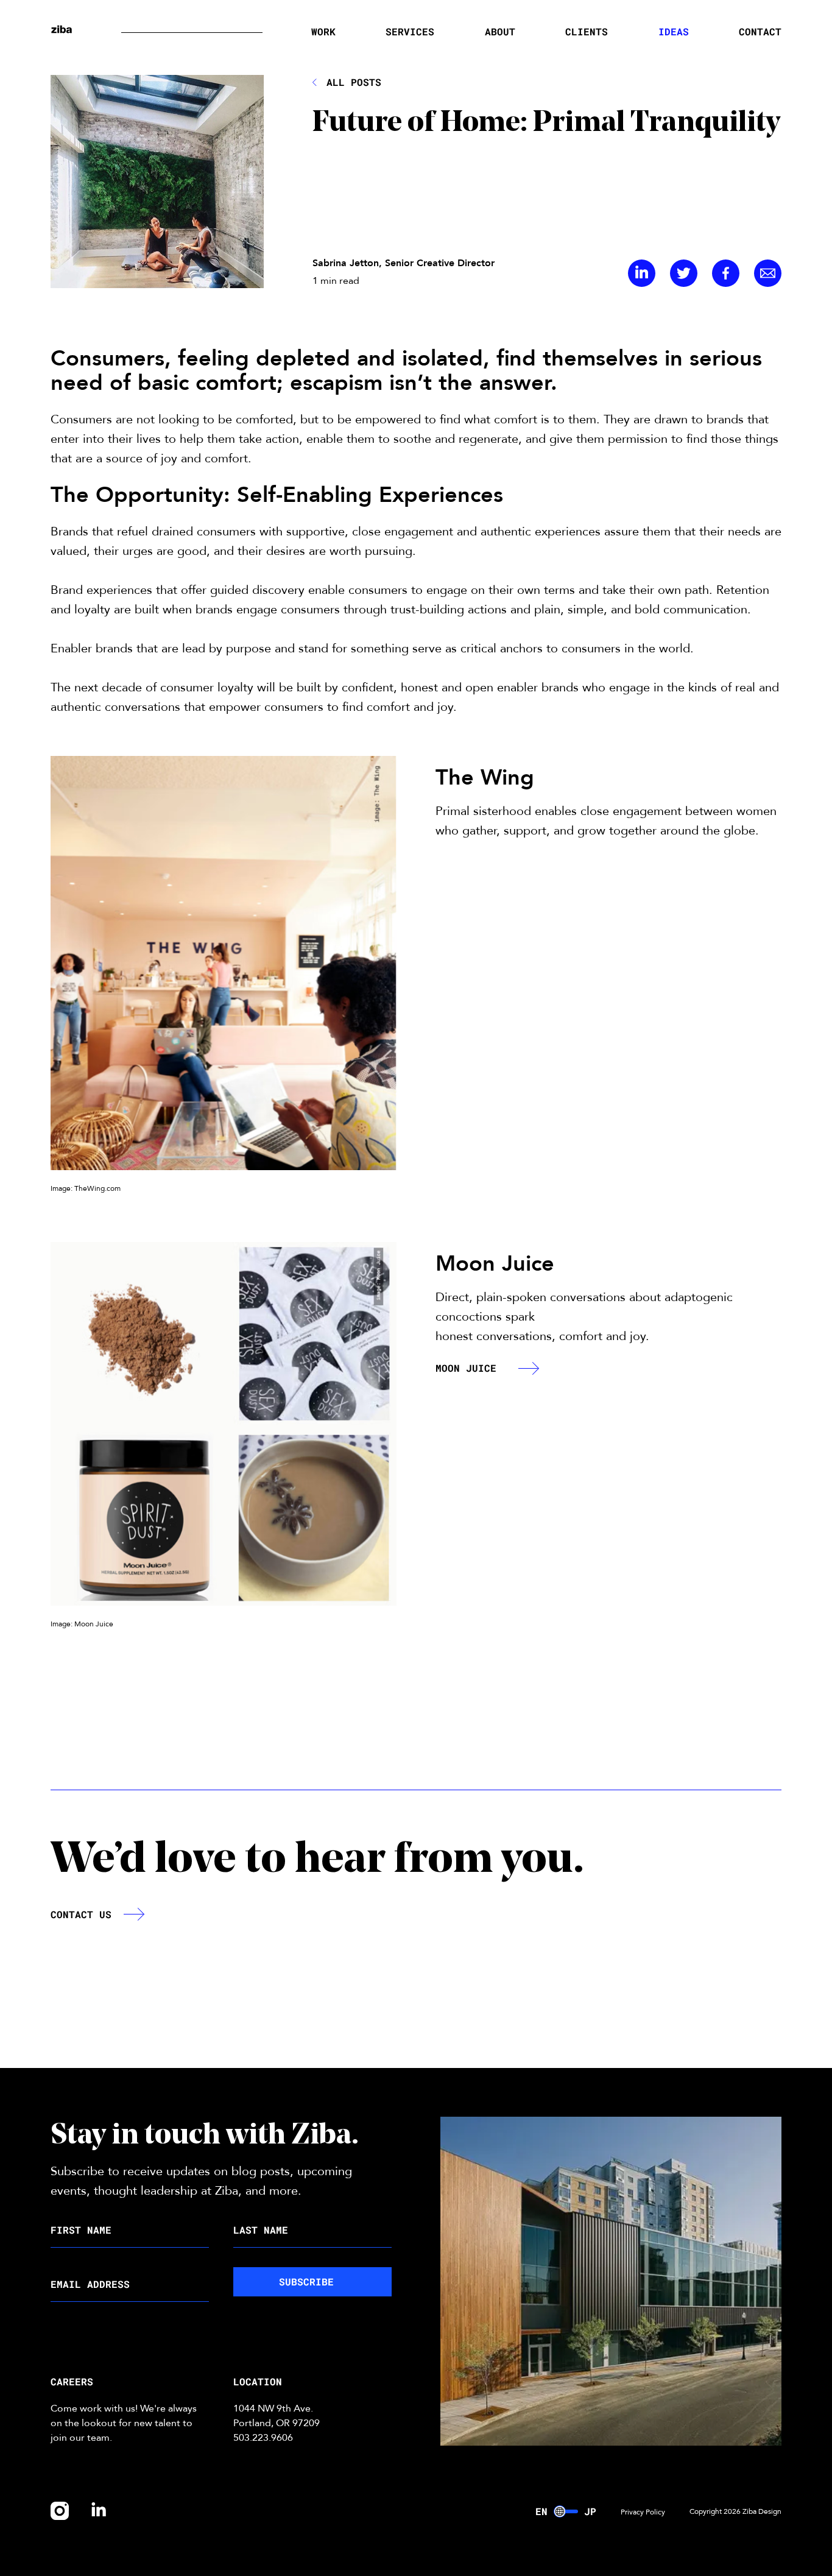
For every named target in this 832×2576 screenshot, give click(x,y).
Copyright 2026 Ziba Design (735, 2511)
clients (587, 31)
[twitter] (684, 274)
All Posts (354, 82)
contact (760, 31)
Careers (72, 2381)
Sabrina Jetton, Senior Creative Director (404, 263)
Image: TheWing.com (86, 1188)
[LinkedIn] (642, 274)
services (410, 31)
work (323, 31)
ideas (674, 31)
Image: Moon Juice (82, 1624)
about (500, 31)
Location (258, 2381)
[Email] (768, 274)
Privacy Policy (643, 2512)
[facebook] (726, 274)
